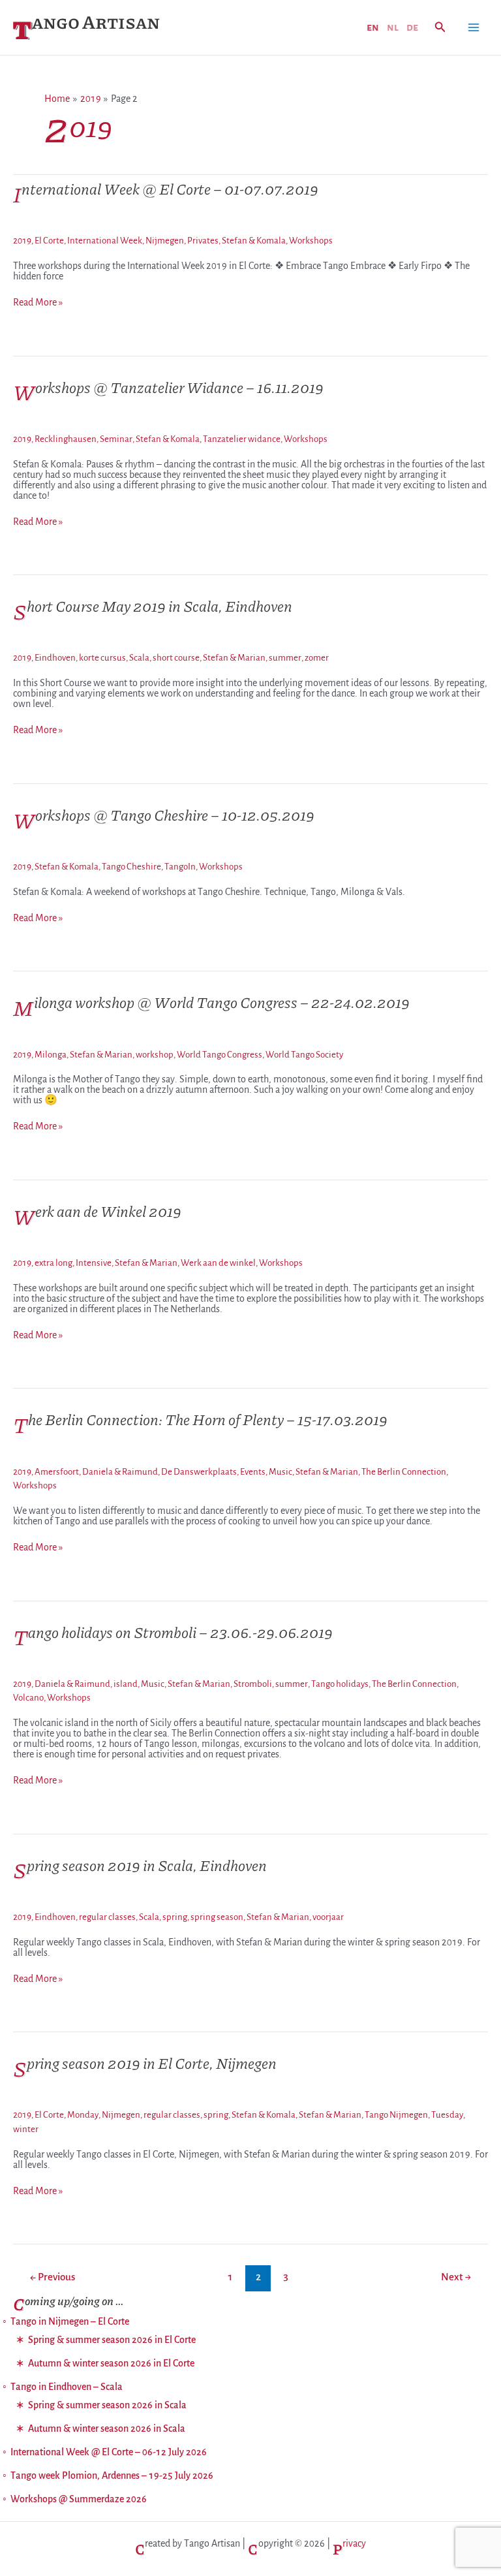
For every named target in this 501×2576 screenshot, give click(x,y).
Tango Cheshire (131, 867)
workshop (155, 1055)
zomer (317, 658)
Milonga (51, 1055)
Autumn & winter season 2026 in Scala (107, 2428)
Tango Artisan (86, 21)
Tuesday (447, 2115)
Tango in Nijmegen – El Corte (70, 2321)
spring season (217, 1917)
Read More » (38, 302)
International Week (105, 241)
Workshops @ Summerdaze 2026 (79, 2499)
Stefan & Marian (234, 658)
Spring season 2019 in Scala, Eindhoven (140, 1865)
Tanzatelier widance (242, 439)
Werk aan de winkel (218, 1263)
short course (176, 658)
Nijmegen (165, 241)
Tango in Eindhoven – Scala (67, 2387)
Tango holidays (340, 1684)
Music (281, 1472)
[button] (440, 28)
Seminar (116, 439)
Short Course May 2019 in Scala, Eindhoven (153, 605)
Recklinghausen (66, 439)
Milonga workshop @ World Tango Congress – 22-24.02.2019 (211, 1002)
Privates (203, 241)
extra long (53, 1263)
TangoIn (180, 867)
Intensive (94, 1263)
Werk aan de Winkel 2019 (97, 1211)
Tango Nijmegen (396, 2115)
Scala (139, 658)
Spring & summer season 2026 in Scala (107, 2405)
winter (26, 2129)
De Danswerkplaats (199, 1472)
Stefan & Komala (254, 241)
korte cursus (102, 658)
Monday (83, 2115)
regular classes (107, 1917)
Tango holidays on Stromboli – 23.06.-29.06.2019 (173, 1632)
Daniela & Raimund (120, 1472)
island (126, 1684)
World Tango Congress (220, 1055)
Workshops (311, 241)
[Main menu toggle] (474, 27)
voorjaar (328, 1917)
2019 (22, 241)
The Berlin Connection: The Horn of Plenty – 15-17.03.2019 (200, 1419)
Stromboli (253, 1684)
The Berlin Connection (404, 1472)
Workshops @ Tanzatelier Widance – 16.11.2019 (168, 387)
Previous (53, 2277)
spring (175, 1917)
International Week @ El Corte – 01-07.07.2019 (166, 188)
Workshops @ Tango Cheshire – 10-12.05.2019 (164, 814)
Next (456, 2277)
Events (253, 1472)
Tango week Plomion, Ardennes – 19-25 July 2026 (112, 2475)
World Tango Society (304, 1055)
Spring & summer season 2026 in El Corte (112, 2340)
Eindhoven (55, 658)
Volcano (28, 1698)
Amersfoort (57, 1472)
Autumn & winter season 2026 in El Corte (111, 2363)
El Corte (49, 241)
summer (285, 658)
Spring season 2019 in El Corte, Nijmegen (145, 2063)
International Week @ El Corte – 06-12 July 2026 (109, 2452)
